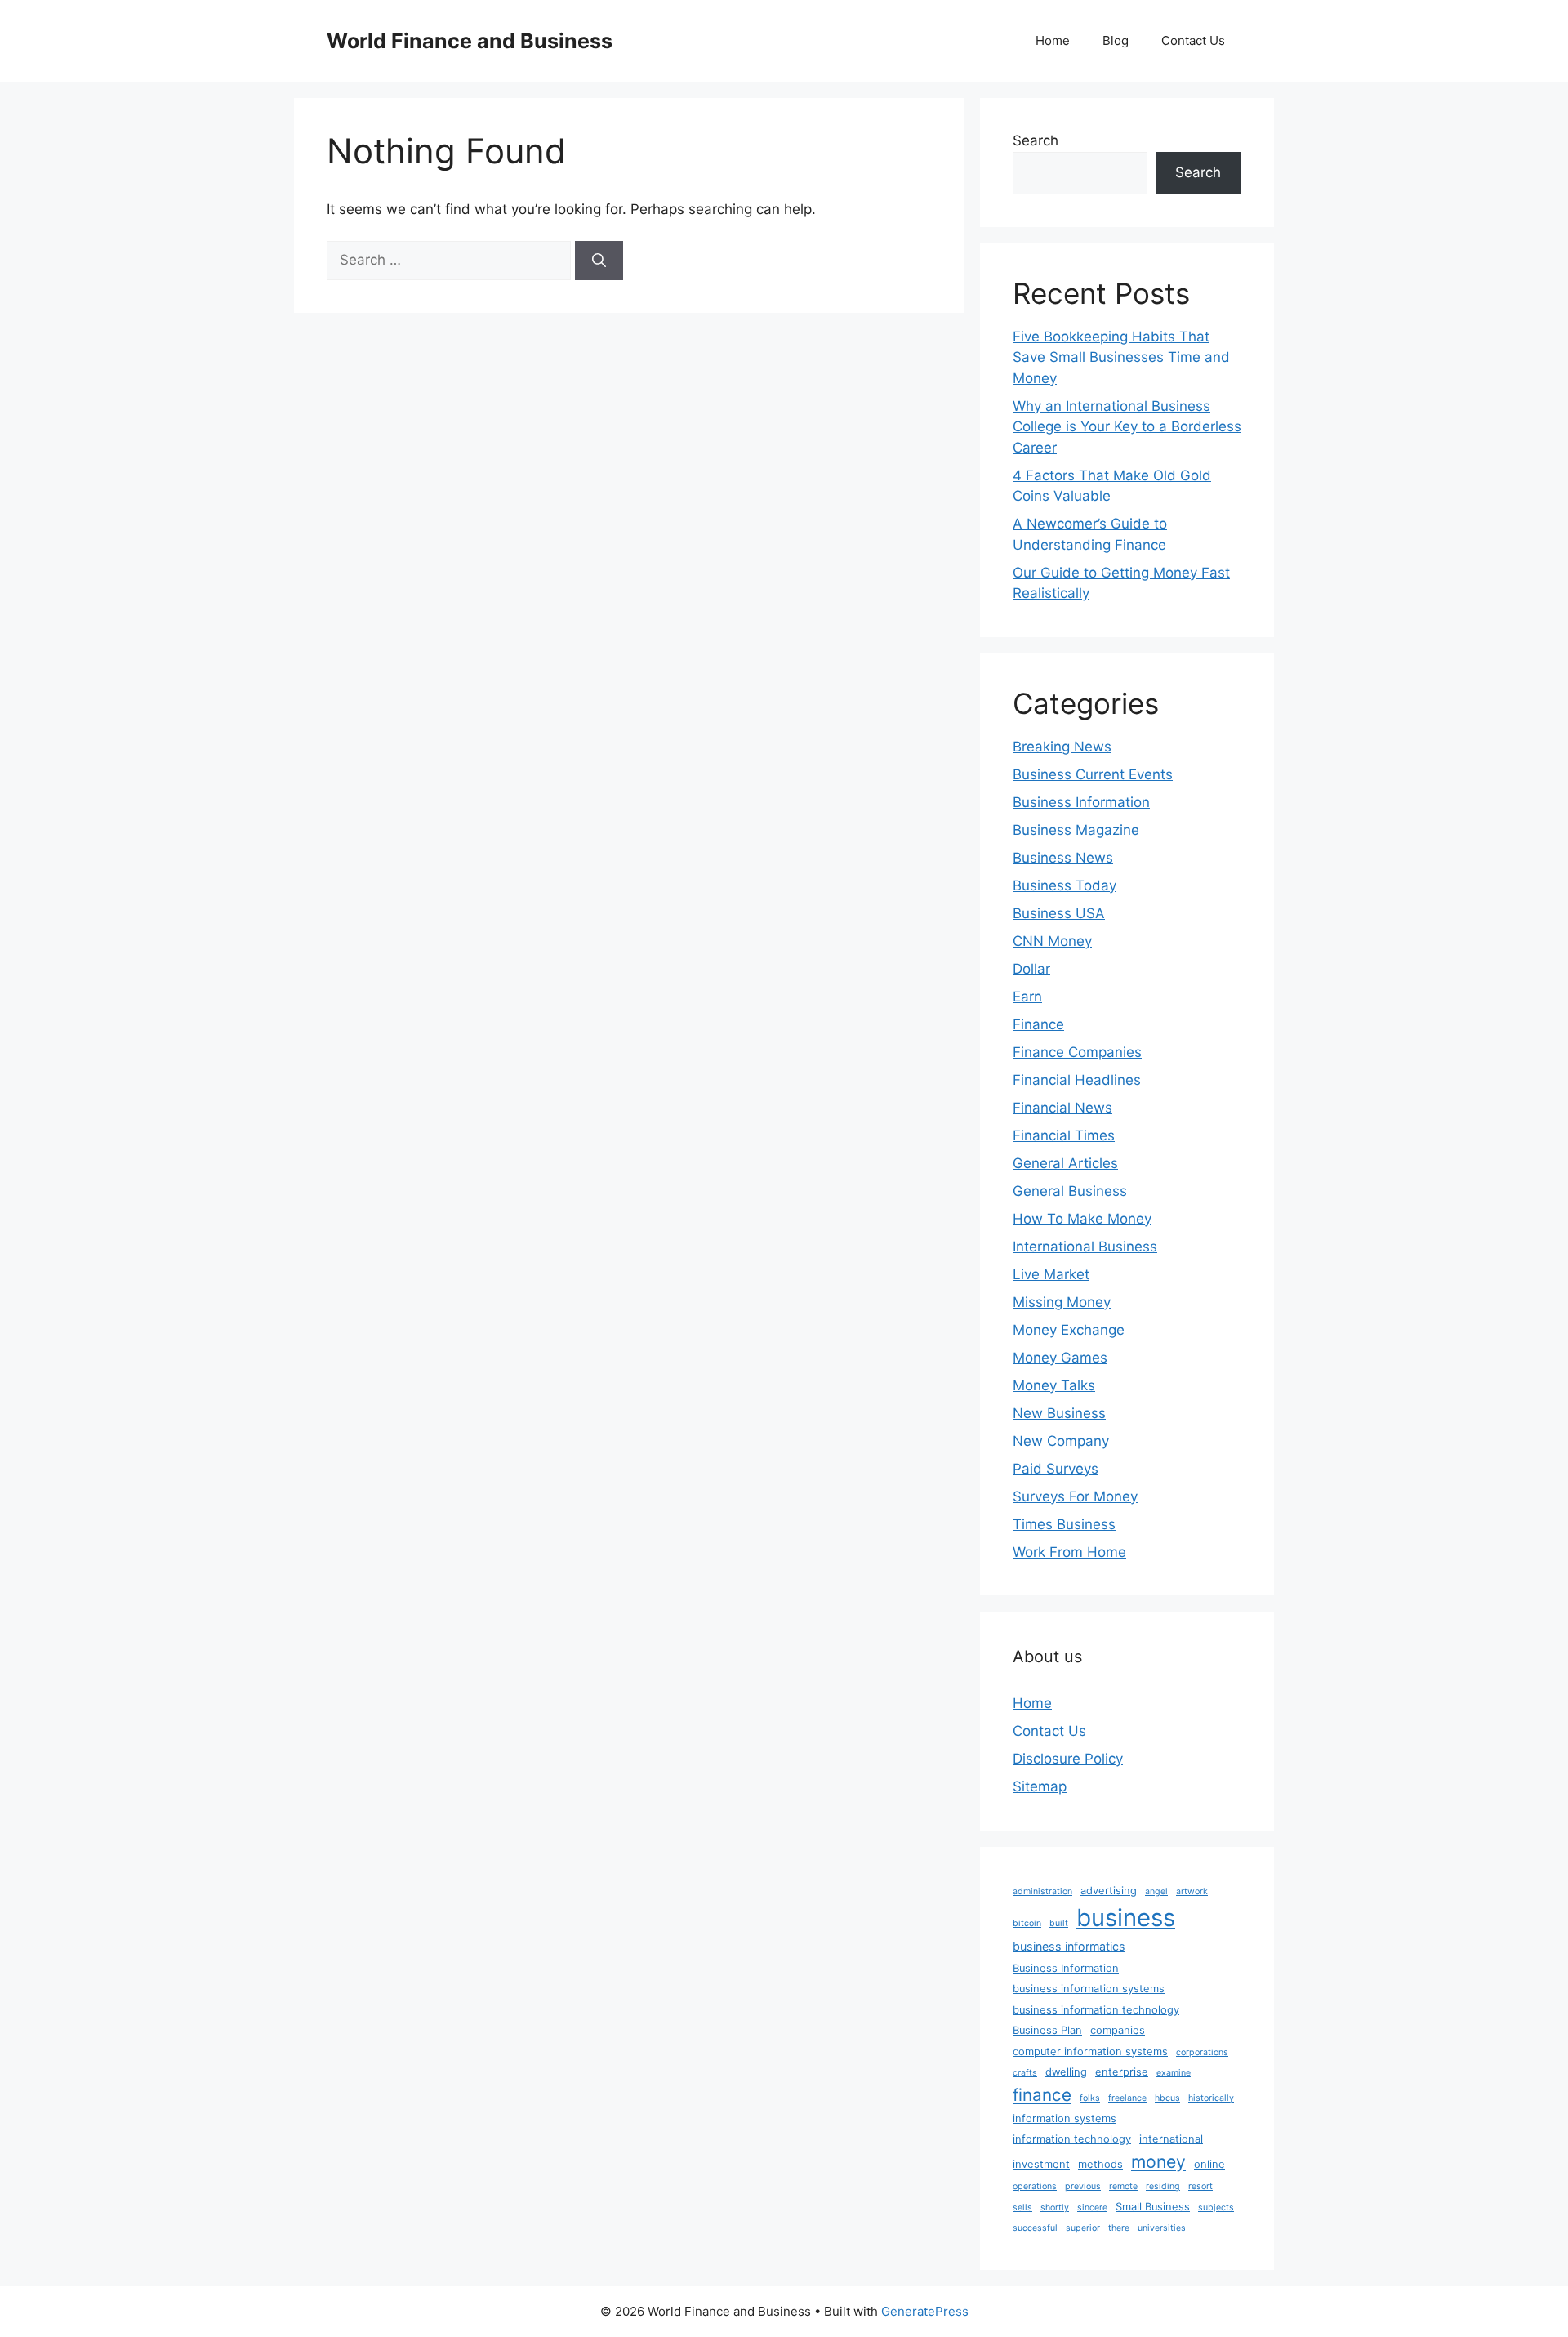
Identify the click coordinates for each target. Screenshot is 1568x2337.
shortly (1055, 2208)
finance (1042, 2095)
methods (1100, 2164)
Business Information (1081, 802)
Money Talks (1054, 1385)
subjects (1216, 2208)
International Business (1085, 1247)
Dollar (1031, 969)
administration (1042, 1891)
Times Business (1064, 1524)
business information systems (1089, 1989)
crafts (1025, 2073)
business (1126, 1918)
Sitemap (1040, 1786)
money (1158, 2161)
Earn (1027, 997)
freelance (1127, 2098)
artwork (1192, 1891)
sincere (1092, 2208)
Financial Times (1064, 1135)
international (1171, 2139)
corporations (1202, 2052)
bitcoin (1027, 1923)
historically (1211, 2098)
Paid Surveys (1056, 1469)
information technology (1072, 2139)
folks (1090, 2098)
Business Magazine (1076, 830)
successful (1035, 2228)
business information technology (1096, 2010)
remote (1123, 2186)
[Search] (599, 261)
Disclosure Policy (1068, 1759)
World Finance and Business (470, 41)
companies (1118, 2030)
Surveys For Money (1075, 1496)
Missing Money (1062, 1302)
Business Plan (1047, 2030)
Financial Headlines (1077, 1080)
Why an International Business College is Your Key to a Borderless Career (1127, 427)
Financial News (1062, 1108)
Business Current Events (1093, 774)
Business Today (1065, 885)
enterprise (1122, 2072)
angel (1156, 1891)
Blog (1116, 40)
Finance (1038, 1024)
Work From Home (1069, 1552)
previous (1083, 2186)
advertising (1109, 1891)
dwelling (1066, 2072)
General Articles (1065, 1163)
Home (1053, 40)
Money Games (1060, 1358)
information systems (1065, 2118)
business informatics (1069, 1946)
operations (1035, 2186)
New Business (1059, 1413)
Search (1036, 140)
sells (1022, 2208)
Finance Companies (1077, 1052)
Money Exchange (1069, 1330)
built (1059, 1923)
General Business (1070, 1191)
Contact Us (1193, 40)
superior (1083, 2228)
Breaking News (1062, 747)
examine (1174, 2073)
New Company (1061, 1441)
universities (1162, 2228)
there (1119, 2228)
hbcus (1167, 2098)
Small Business (1153, 2207)
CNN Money (1052, 941)
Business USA (1059, 913)
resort (1200, 2186)
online (1209, 2164)
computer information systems (1090, 2052)
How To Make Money (1082, 1219)
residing (1163, 2186)
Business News (1063, 858)
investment (1041, 2164)
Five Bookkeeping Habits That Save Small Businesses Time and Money (1121, 357)
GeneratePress (925, 2311)
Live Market (1051, 1274)
